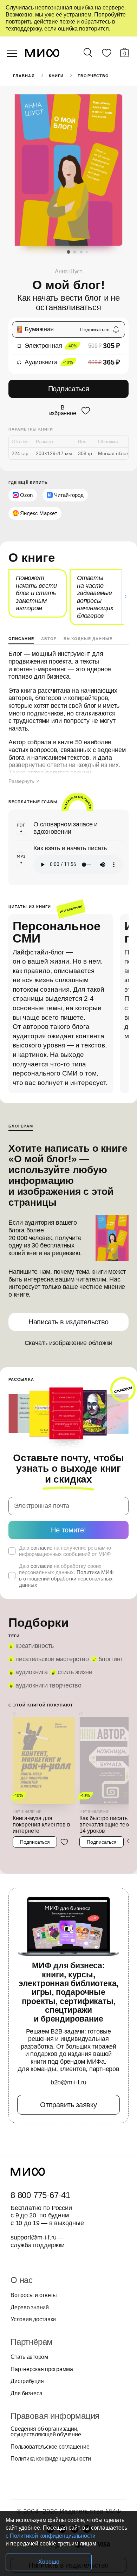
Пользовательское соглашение (50, 2447)
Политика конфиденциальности (51, 2459)
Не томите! (68, 1530)
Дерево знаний (30, 2308)
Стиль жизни (75, 1672)
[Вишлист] (106, 54)
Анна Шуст (68, 271)
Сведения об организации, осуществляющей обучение (46, 2432)
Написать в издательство (68, 1322)
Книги (56, 76)
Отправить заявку (68, 2105)
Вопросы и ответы (34, 2295)
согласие (41, 1548)
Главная (24, 76)
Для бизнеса (26, 2394)
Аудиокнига (32, 1672)
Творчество (93, 76)
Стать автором (29, 2357)
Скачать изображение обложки (69, 1343)
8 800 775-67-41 (40, 2195)
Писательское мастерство (52, 1659)
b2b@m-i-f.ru (68, 2082)
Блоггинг (110, 1659)
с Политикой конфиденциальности (51, 2536)
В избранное (63, 411)
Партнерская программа (42, 2369)
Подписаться (69, 389)
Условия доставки (33, 2319)
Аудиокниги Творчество (48, 1685)
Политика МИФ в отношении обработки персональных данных (66, 1579)
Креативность (35, 1646)
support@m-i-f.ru (34, 2237)
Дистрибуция (27, 2381)
